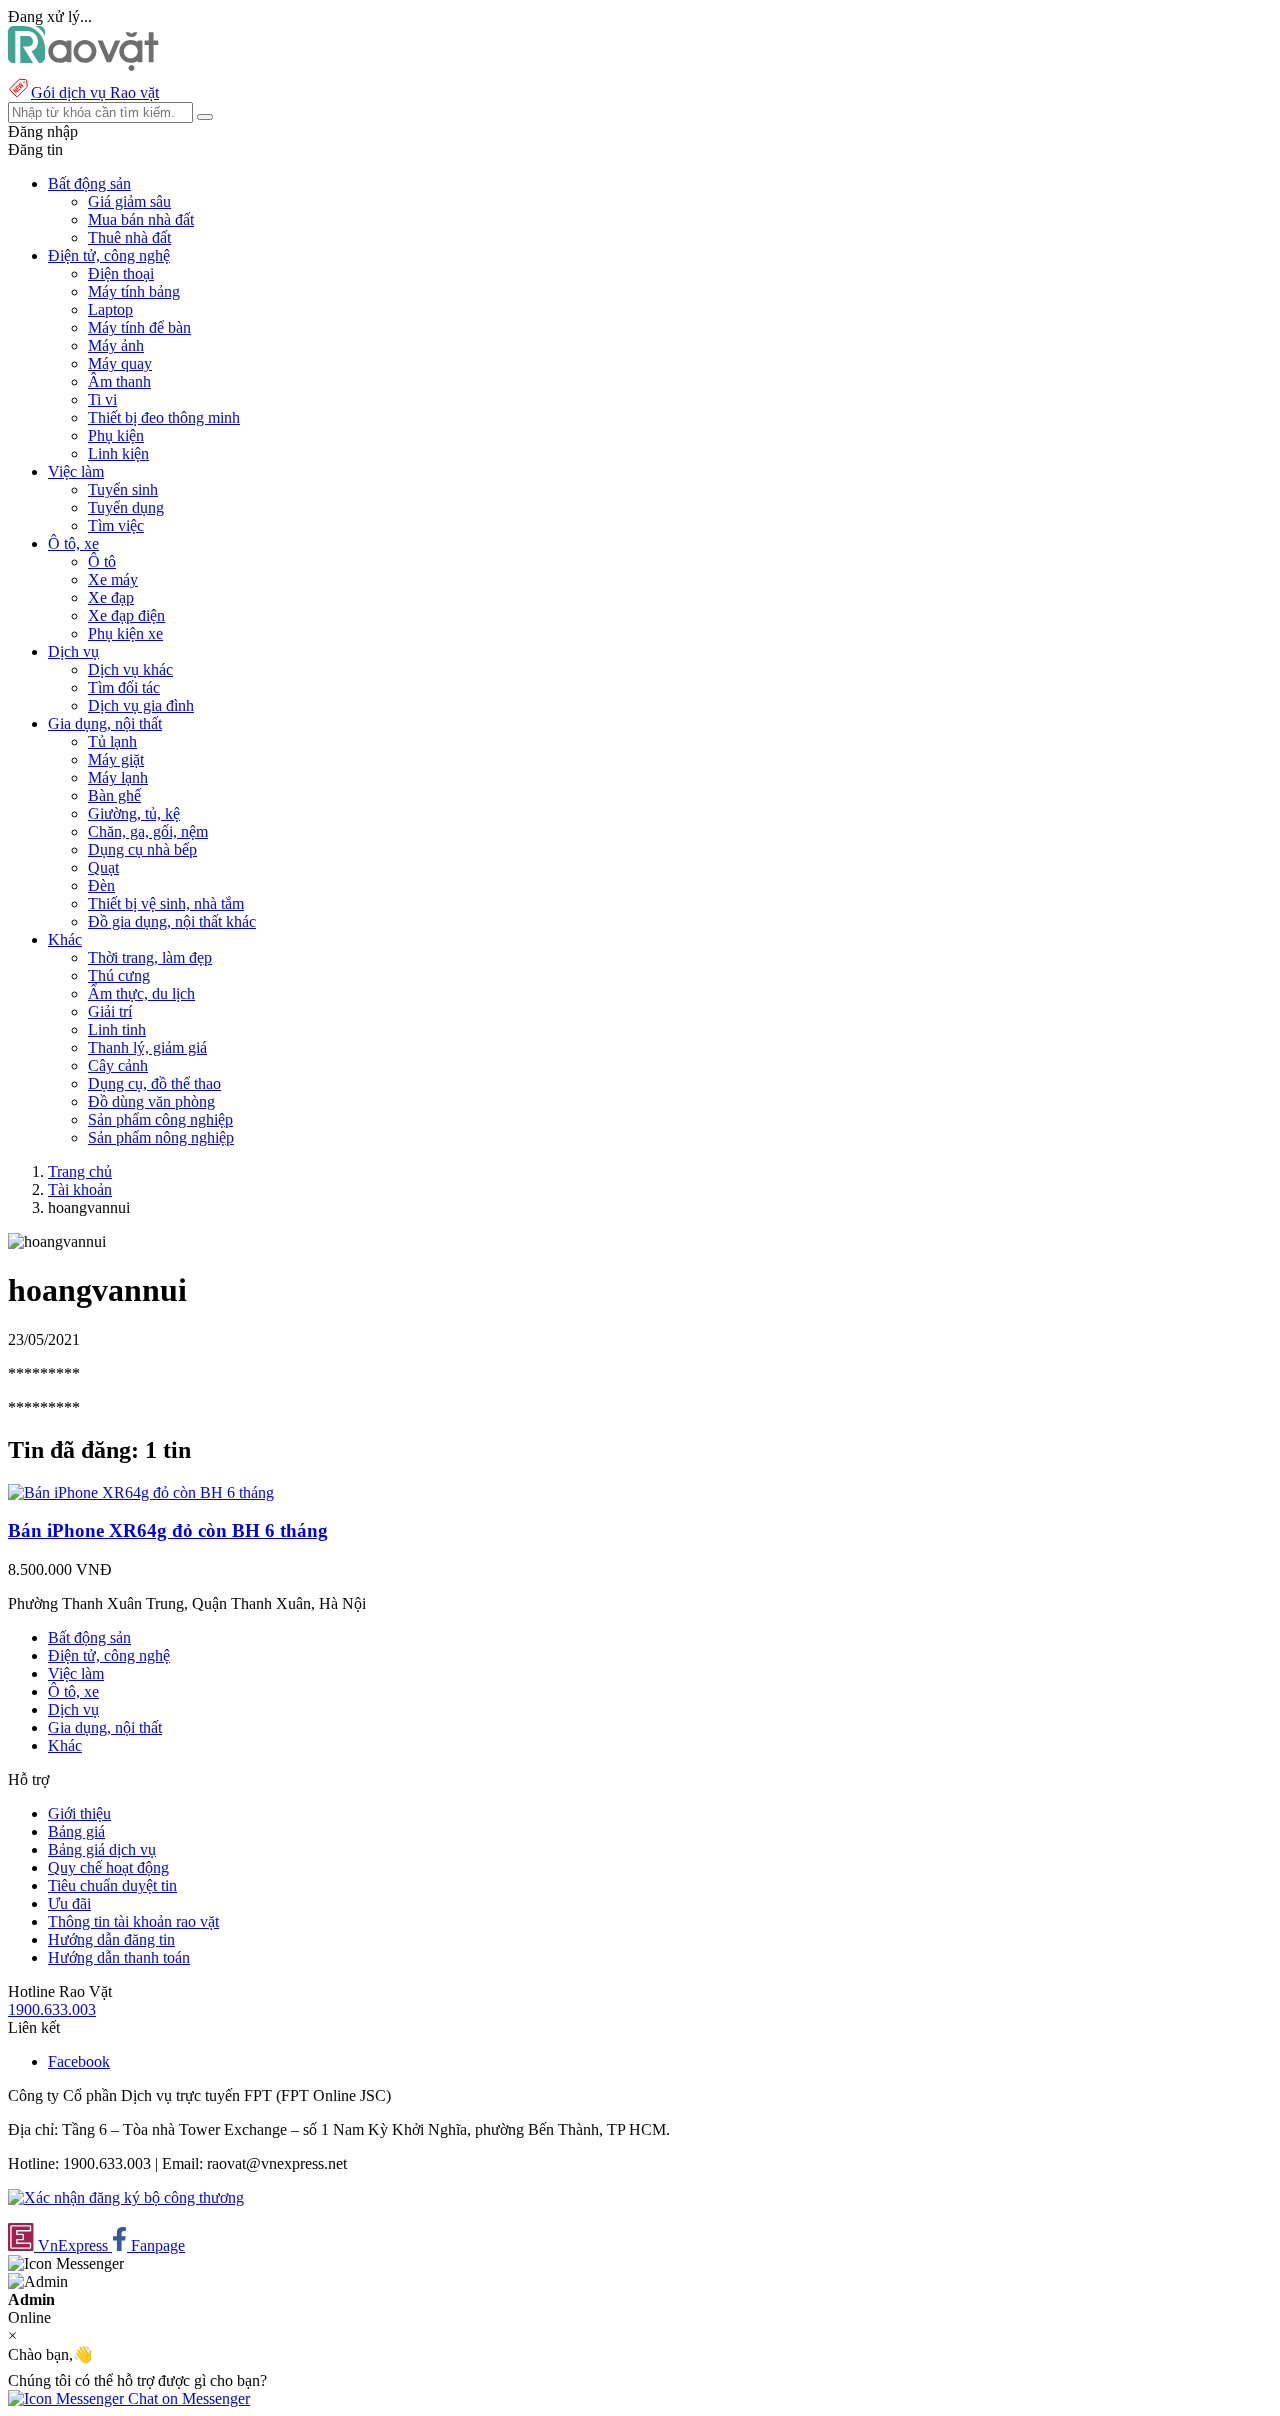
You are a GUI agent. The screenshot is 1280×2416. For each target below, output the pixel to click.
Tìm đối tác (124, 687)
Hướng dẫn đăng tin (111, 1939)
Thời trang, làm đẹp (150, 957)
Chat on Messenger (187, 2398)
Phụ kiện (116, 435)
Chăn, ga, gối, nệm (148, 831)
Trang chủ (80, 1171)
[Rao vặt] (83, 65)
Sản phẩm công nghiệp (160, 1119)
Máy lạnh (118, 777)
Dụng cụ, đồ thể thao (154, 1083)
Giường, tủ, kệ (134, 813)
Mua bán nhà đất (141, 219)
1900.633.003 (52, 2009)
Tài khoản (80, 1189)
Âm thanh (119, 381)
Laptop (110, 309)
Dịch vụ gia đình (141, 705)
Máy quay (120, 363)
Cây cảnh (118, 1065)
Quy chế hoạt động (108, 1867)
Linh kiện (118, 453)
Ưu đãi (69, 1903)
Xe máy (113, 579)
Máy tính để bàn (139, 327)
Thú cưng (119, 975)
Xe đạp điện (126, 615)
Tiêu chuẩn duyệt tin (112, 1885)
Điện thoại (121, 273)
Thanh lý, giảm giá (147, 1047)
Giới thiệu (79, 1813)
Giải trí (110, 1011)
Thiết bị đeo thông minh (164, 417)
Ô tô (102, 561)
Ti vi (102, 399)
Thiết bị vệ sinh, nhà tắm (166, 903)
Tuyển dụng (126, 507)
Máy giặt (116, 759)
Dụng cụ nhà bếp (142, 849)
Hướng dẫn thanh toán (119, 1957)
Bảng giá (76, 1831)
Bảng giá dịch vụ (102, 1849)
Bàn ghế (114, 795)
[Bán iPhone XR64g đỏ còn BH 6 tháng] (141, 1492)
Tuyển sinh (123, 489)
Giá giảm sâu (129, 201)
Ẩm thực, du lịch (141, 993)
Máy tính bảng (134, 291)
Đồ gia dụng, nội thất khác (172, 921)
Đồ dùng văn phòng (151, 1101)
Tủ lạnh (112, 741)
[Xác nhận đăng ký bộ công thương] (126, 2197)
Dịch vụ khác (130, 669)
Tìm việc (116, 525)
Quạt (103, 867)
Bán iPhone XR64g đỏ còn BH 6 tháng (168, 1530)
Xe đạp (111, 597)
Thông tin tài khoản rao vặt (133, 1921)
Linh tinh (117, 1029)
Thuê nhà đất (129, 237)
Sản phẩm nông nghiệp (161, 1137)
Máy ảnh (116, 345)
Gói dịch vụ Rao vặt (95, 92)
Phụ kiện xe (125, 633)
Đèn (101, 885)
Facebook (79, 2061)
